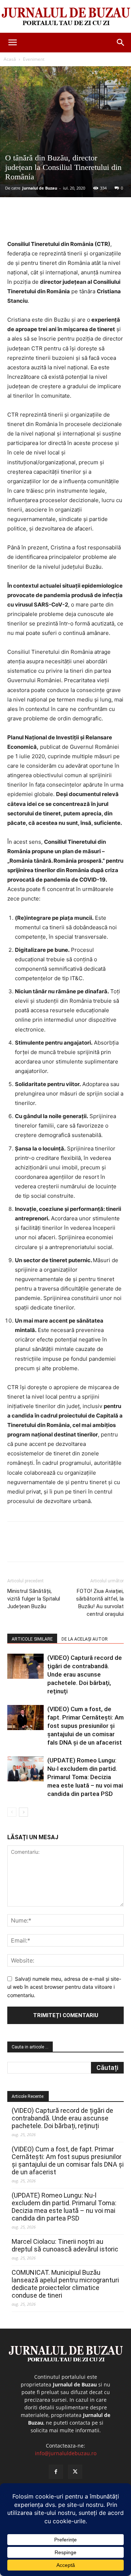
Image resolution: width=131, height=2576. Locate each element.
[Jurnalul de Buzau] (65, 17)
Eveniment (34, 59)
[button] (12, 43)
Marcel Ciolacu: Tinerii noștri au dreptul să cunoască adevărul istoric (65, 2245)
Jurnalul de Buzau (40, 188)
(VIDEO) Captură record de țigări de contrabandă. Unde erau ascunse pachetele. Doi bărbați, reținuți (85, 1674)
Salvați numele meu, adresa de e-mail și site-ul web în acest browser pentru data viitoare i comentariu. (64, 1987)
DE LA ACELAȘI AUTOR (85, 1639)
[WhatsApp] (88, 222)
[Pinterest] (71, 222)
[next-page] (23, 1812)
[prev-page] (12, 1812)
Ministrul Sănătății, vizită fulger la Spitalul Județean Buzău (34, 1599)
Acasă (10, 59)
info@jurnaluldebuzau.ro (66, 2453)
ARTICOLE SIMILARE (32, 1639)
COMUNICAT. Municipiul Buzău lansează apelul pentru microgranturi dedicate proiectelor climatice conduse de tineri (65, 2284)
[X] (54, 222)
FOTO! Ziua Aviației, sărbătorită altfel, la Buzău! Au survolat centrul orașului (100, 1603)
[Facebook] (37, 222)
